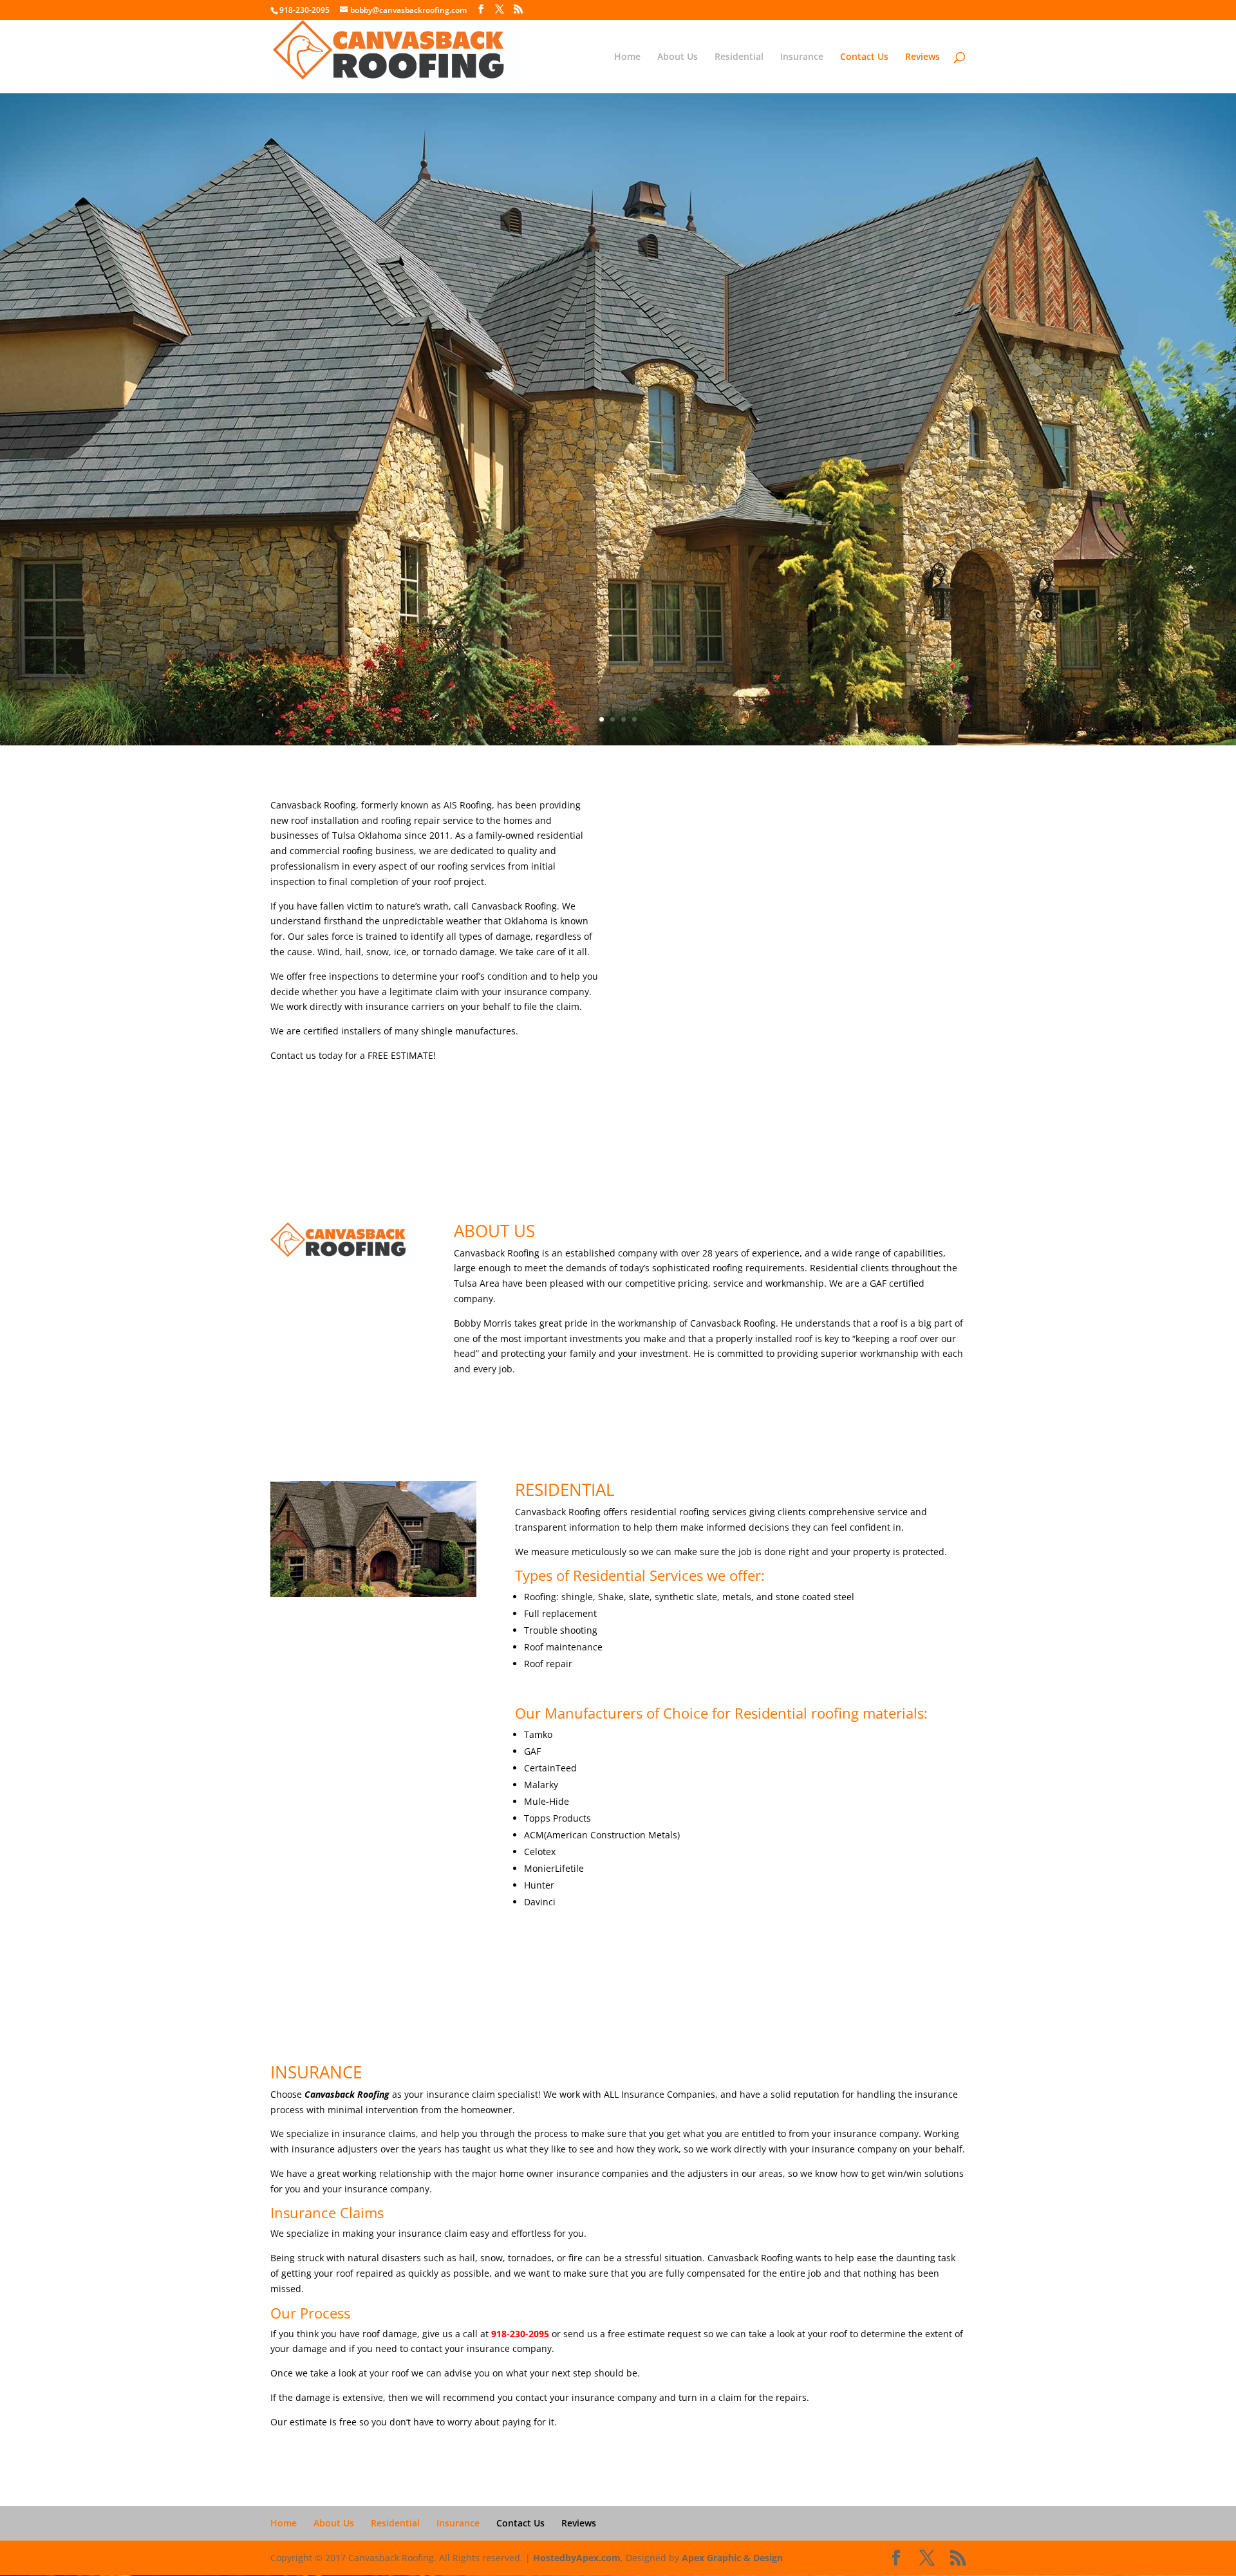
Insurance (802, 57)
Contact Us (864, 57)
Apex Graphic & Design (732, 2558)
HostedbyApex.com (577, 2558)
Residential (739, 57)
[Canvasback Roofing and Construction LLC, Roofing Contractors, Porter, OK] (319, 1302)
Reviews (922, 57)
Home (627, 57)
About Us (678, 57)
